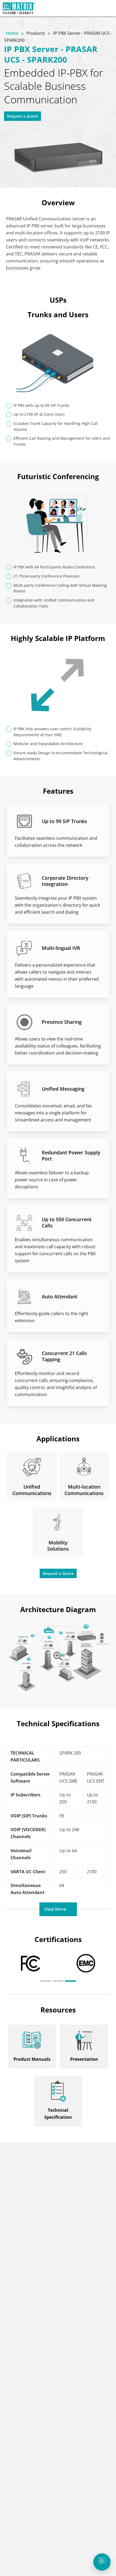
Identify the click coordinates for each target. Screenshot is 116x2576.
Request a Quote (23, 116)
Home (13, 33)
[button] (46, 1981)
